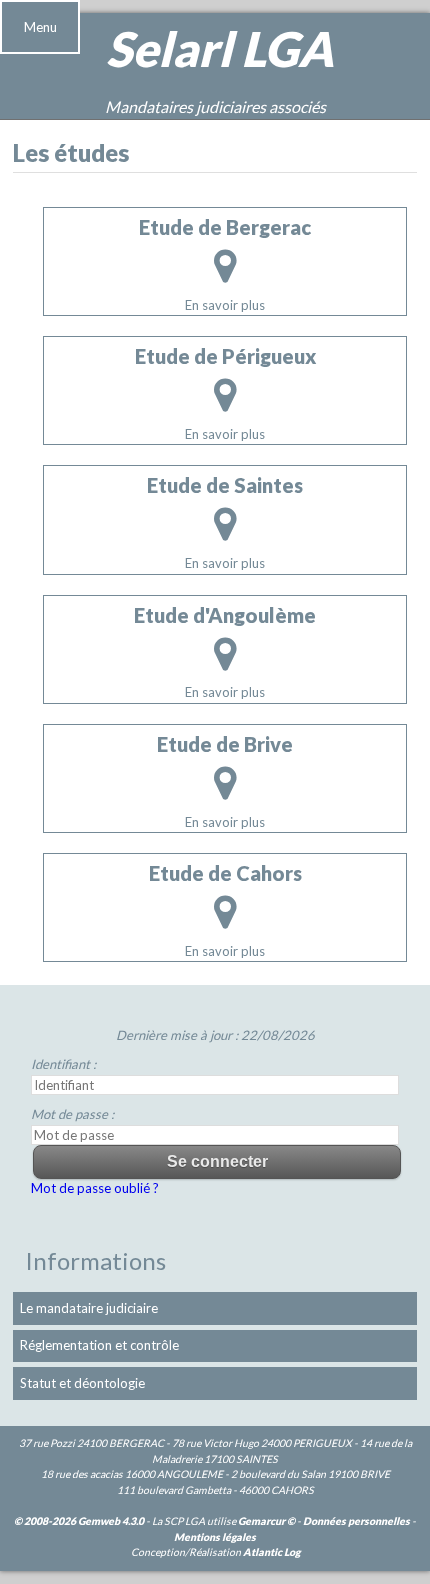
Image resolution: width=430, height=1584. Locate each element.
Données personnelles (356, 1521)
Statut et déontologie (82, 1383)
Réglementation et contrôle (99, 1345)
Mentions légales (215, 1537)
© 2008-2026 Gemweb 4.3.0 (79, 1521)
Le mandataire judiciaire (89, 1308)
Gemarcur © (266, 1521)
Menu (40, 27)
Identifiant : (63, 1064)
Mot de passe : (72, 1114)
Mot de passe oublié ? (95, 1188)
